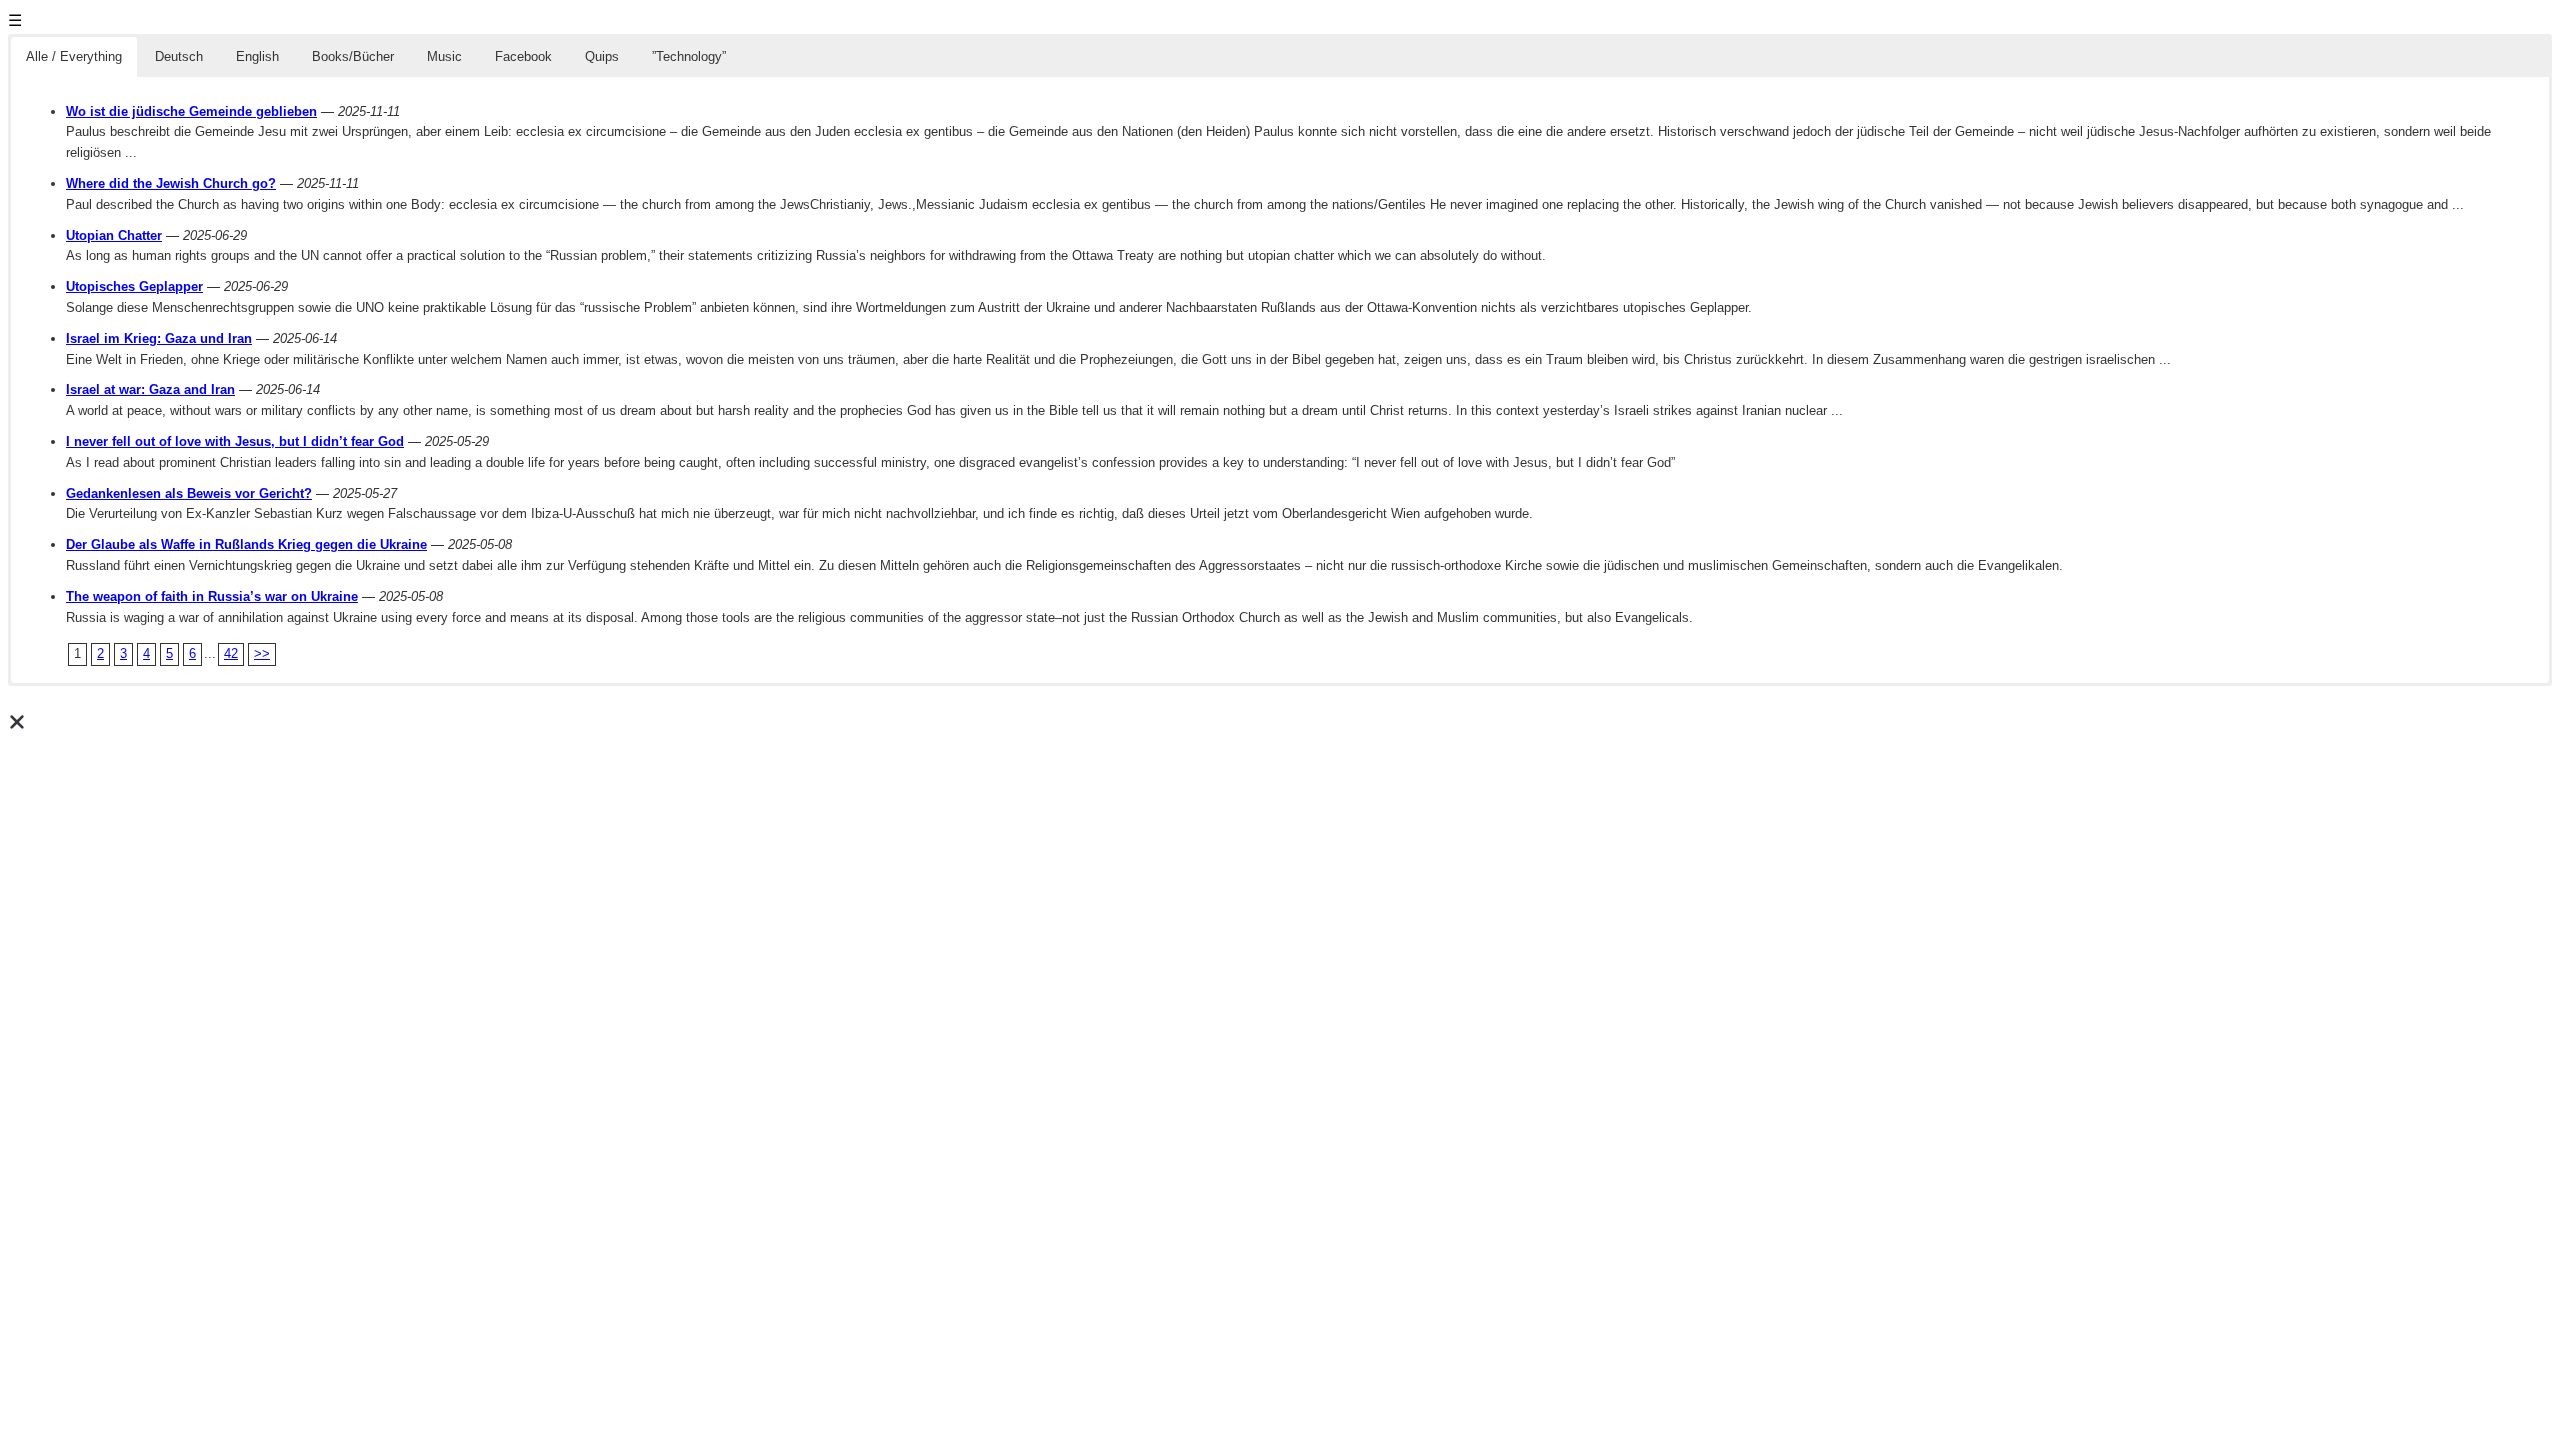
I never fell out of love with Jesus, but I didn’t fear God (235, 441)
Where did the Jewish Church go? (171, 183)
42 (231, 653)
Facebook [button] (523, 56)
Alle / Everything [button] (74, 56)
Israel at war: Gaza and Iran (150, 389)
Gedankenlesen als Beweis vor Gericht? (189, 493)
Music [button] (444, 56)
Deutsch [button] (179, 56)
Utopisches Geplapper (134, 286)
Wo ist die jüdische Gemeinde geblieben (191, 111)
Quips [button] (602, 56)
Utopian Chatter (114, 235)
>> (262, 653)
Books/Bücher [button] (353, 56)
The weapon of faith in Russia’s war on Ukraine (212, 596)
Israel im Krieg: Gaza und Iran (159, 338)
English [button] (257, 56)
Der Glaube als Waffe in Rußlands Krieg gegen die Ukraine (246, 544)
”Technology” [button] (689, 56)
